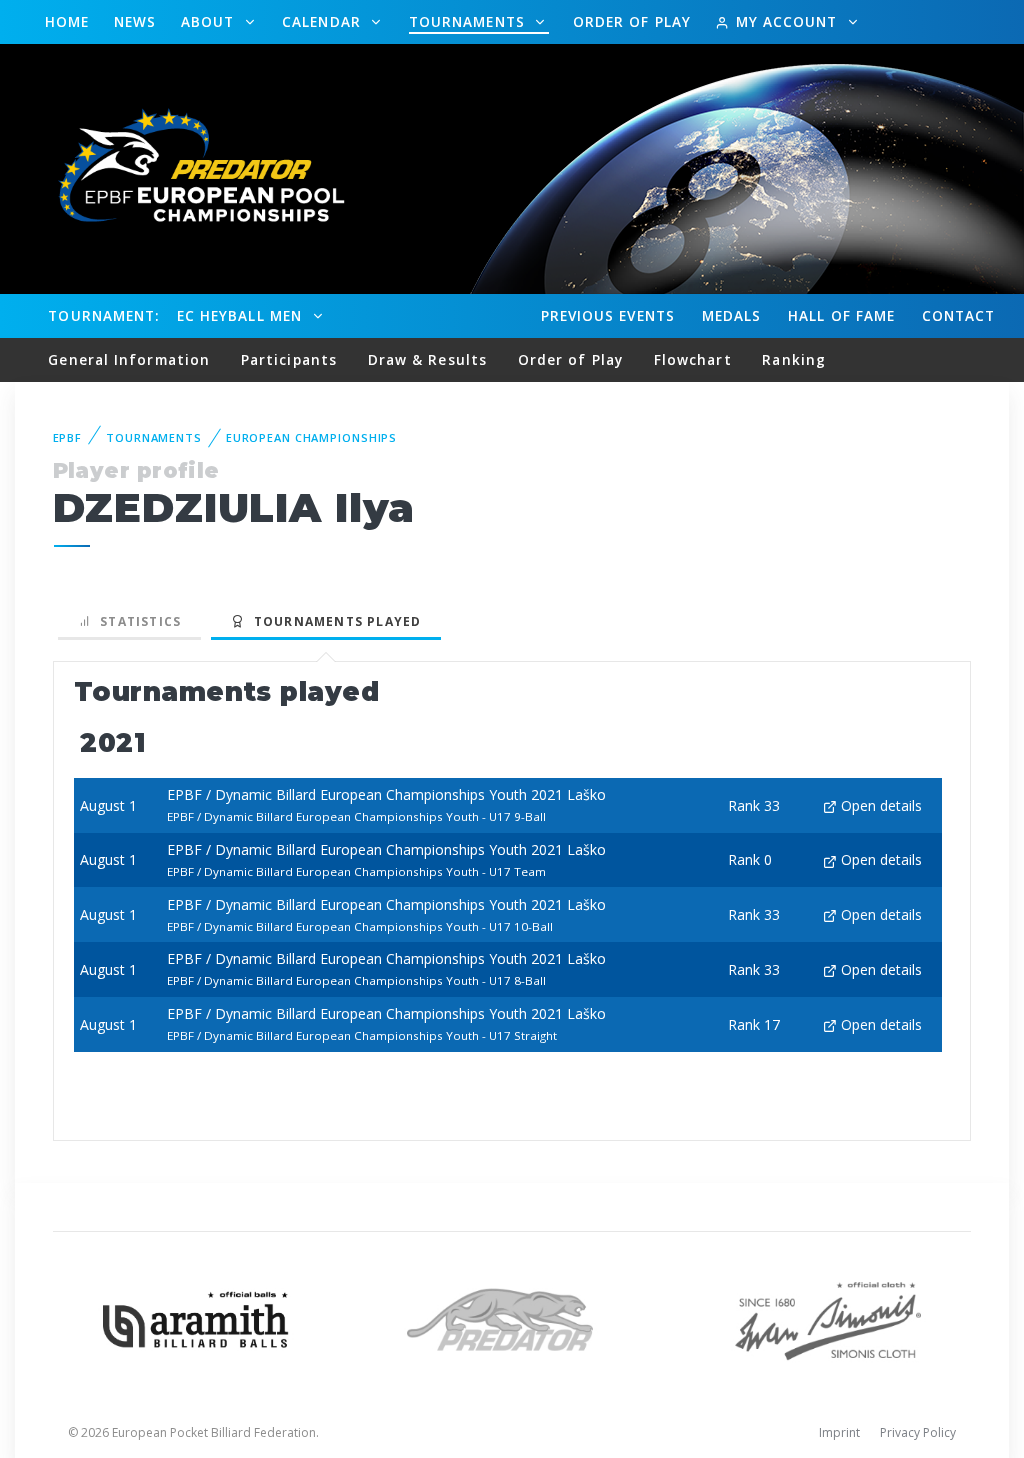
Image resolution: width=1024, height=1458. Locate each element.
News (135, 21)
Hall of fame (841, 315)
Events (608, 315)
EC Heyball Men (242, 315)
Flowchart (693, 359)
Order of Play (632, 21)
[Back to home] (190, 167)
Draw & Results (427, 359)
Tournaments (469, 21)
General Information (129, 359)
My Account (786, 21)
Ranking (794, 359)
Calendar (324, 21)
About (210, 21)
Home (67, 21)
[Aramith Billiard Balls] (196, 1317)
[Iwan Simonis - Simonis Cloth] (828, 1317)
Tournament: (103, 315)
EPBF (68, 437)
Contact (959, 315)
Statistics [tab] (136, 621)
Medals (732, 315)
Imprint (839, 1432)
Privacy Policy (918, 1432)
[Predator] (512, 1317)
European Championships (311, 437)
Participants (289, 359)
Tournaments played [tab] (333, 621)
